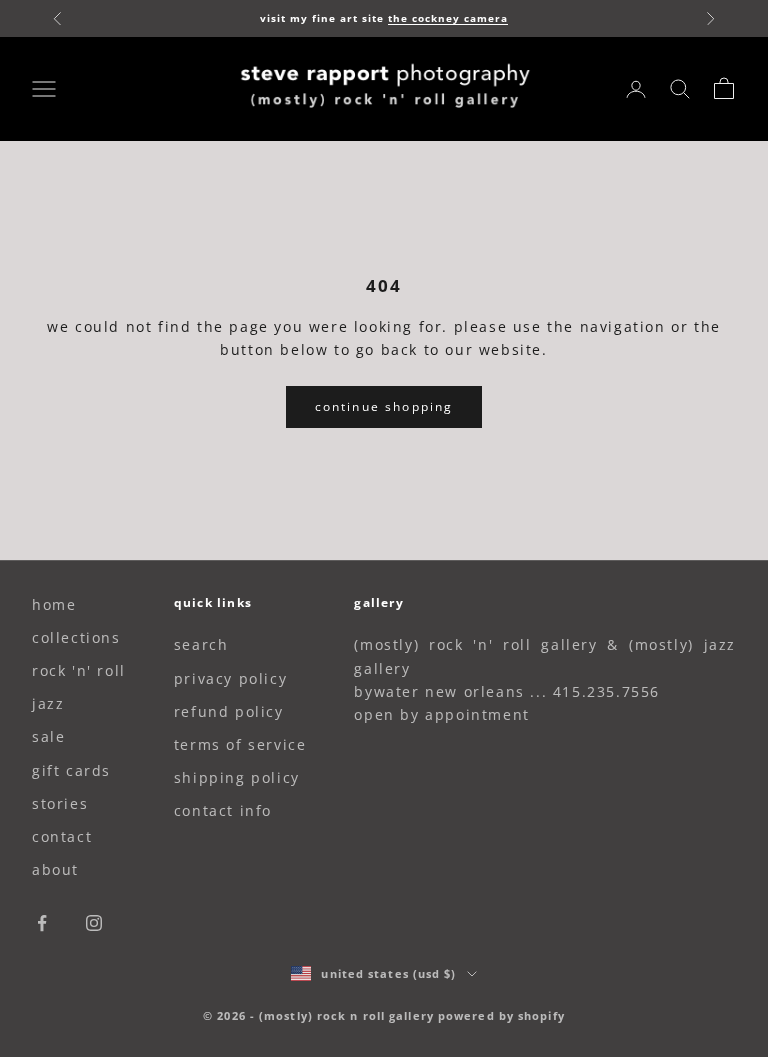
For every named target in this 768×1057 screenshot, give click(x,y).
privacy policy (230, 678)
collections (76, 637)
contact (62, 836)
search (201, 644)
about (55, 869)
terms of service (240, 744)
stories (60, 803)
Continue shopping (384, 406)
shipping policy (237, 777)
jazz (48, 703)
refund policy (229, 711)
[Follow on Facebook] (42, 923)
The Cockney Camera (448, 18)
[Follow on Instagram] (94, 923)
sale (48, 736)
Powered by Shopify (501, 1015)
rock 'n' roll (79, 670)
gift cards (71, 770)
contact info (223, 810)
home (54, 604)
